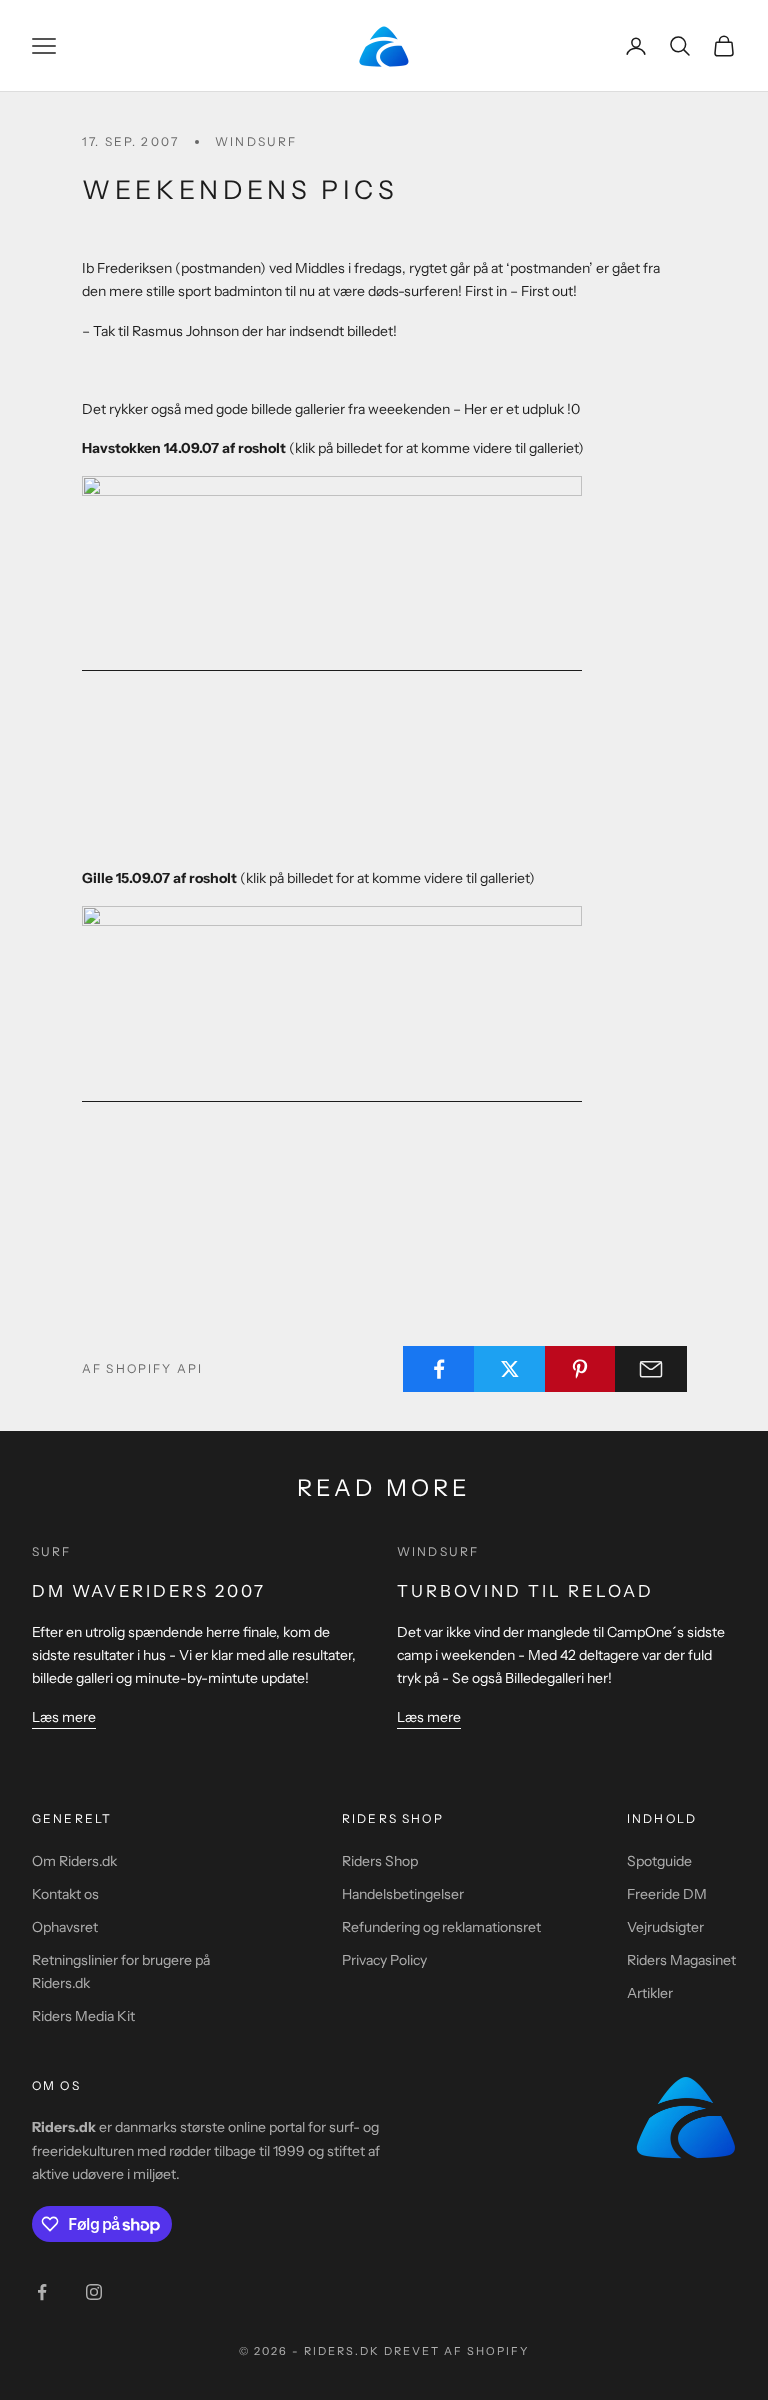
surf (52, 1551)
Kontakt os (65, 1894)
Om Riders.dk (74, 1861)
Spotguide (659, 1861)
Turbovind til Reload (525, 1591)
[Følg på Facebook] (42, 2292)
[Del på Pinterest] (581, 1369)
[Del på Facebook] (439, 1369)
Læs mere (64, 1717)
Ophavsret (65, 1927)
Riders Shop (380, 1861)
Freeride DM (667, 1894)
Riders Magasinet (681, 1960)
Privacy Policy (384, 1960)
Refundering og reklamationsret (441, 1927)
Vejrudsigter (665, 1927)
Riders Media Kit (83, 2016)
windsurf (256, 141)
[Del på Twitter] (510, 1369)
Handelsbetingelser (403, 1894)
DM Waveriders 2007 (149, 1591)
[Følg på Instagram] (94, 2292)
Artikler (650, 1993)
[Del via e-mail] (651, 1369)
